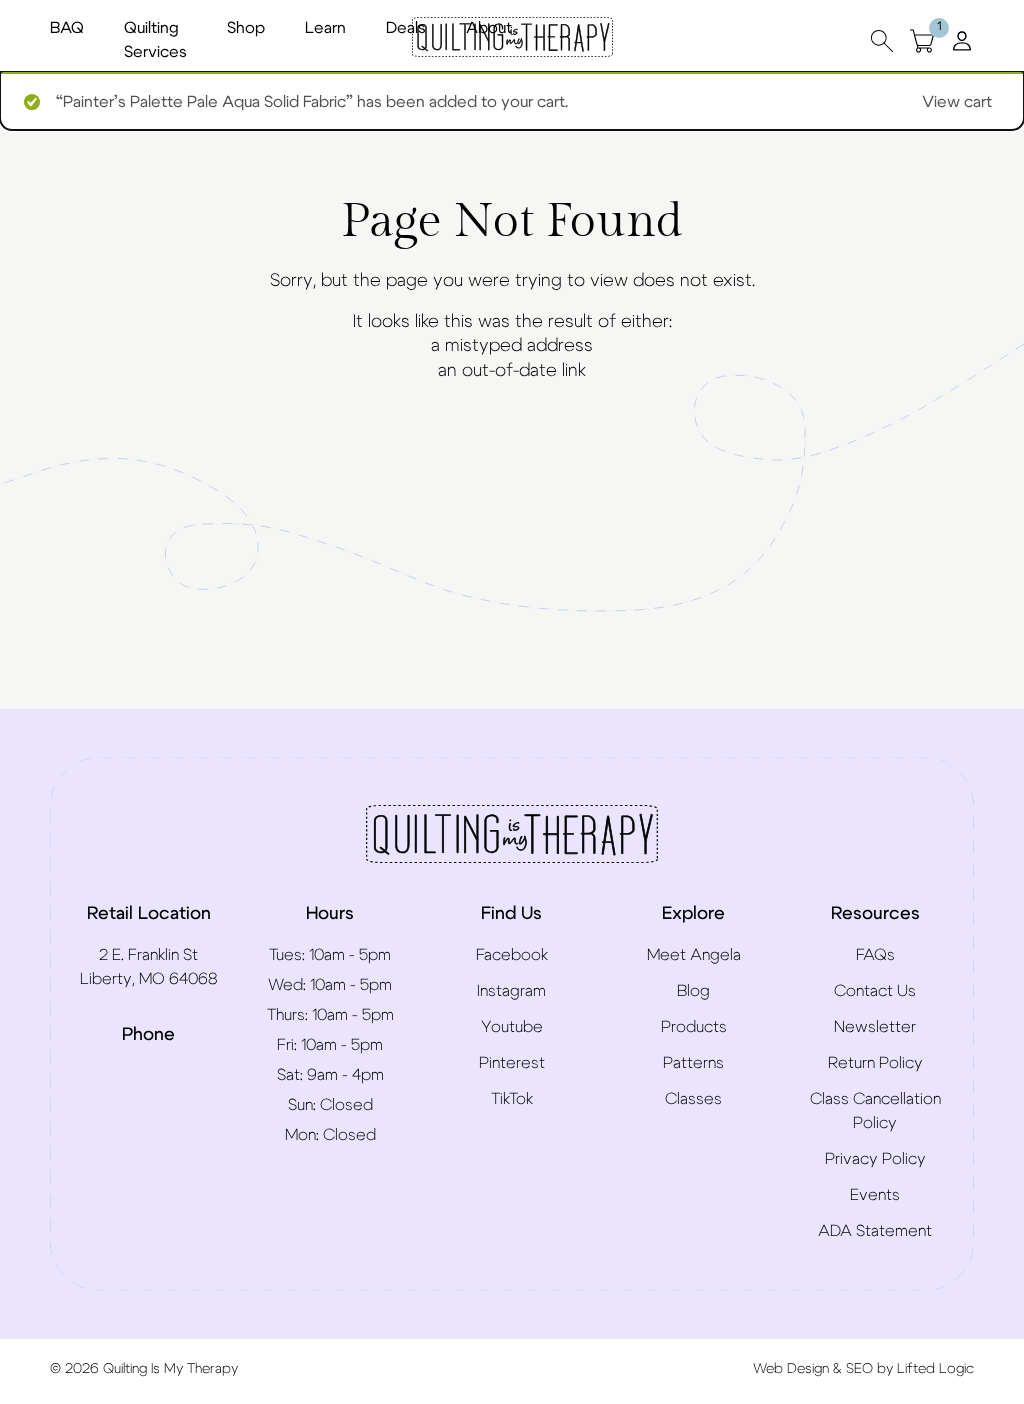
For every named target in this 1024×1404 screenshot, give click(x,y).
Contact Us (875, 991)
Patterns (693, 1063)
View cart (957, 102)
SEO (859, 1369)
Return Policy (875, 1063)
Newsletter (875, 1027)
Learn (325, 28)
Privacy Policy (875, 1159)
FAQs (875, 955)
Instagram (511, 991)
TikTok (512, 1099)
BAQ (67, 28)
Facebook (512, 955)
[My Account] (962, 40)
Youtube (512, 1027)
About (489, 28)
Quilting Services (155, 40)
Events (875, 1195)
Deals (406, 28)
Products (694, 1027)
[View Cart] (922, 40)
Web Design (791, 1369)
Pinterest (512, 1063)
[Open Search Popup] (882, 40)
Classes (693, 1099)
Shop (246, 28)
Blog (693, 991)
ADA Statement (875, 1231)
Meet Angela (694, 955)
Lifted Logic (935, 1369)
